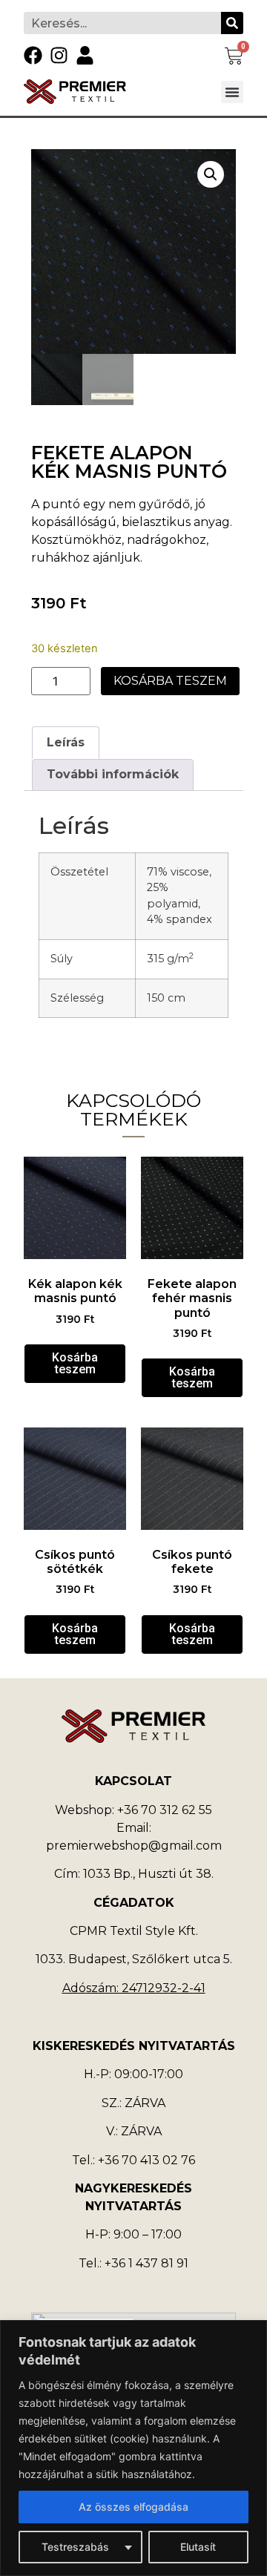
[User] (85, 55)
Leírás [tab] (66, 742)
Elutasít (198, 2547)
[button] (232, 92)
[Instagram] (59, 55)
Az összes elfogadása (133, 2507)
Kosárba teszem (170, 681)
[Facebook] (33, 55)
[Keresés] (232, 23)
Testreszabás (75, 2547)
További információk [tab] (113, 774)
